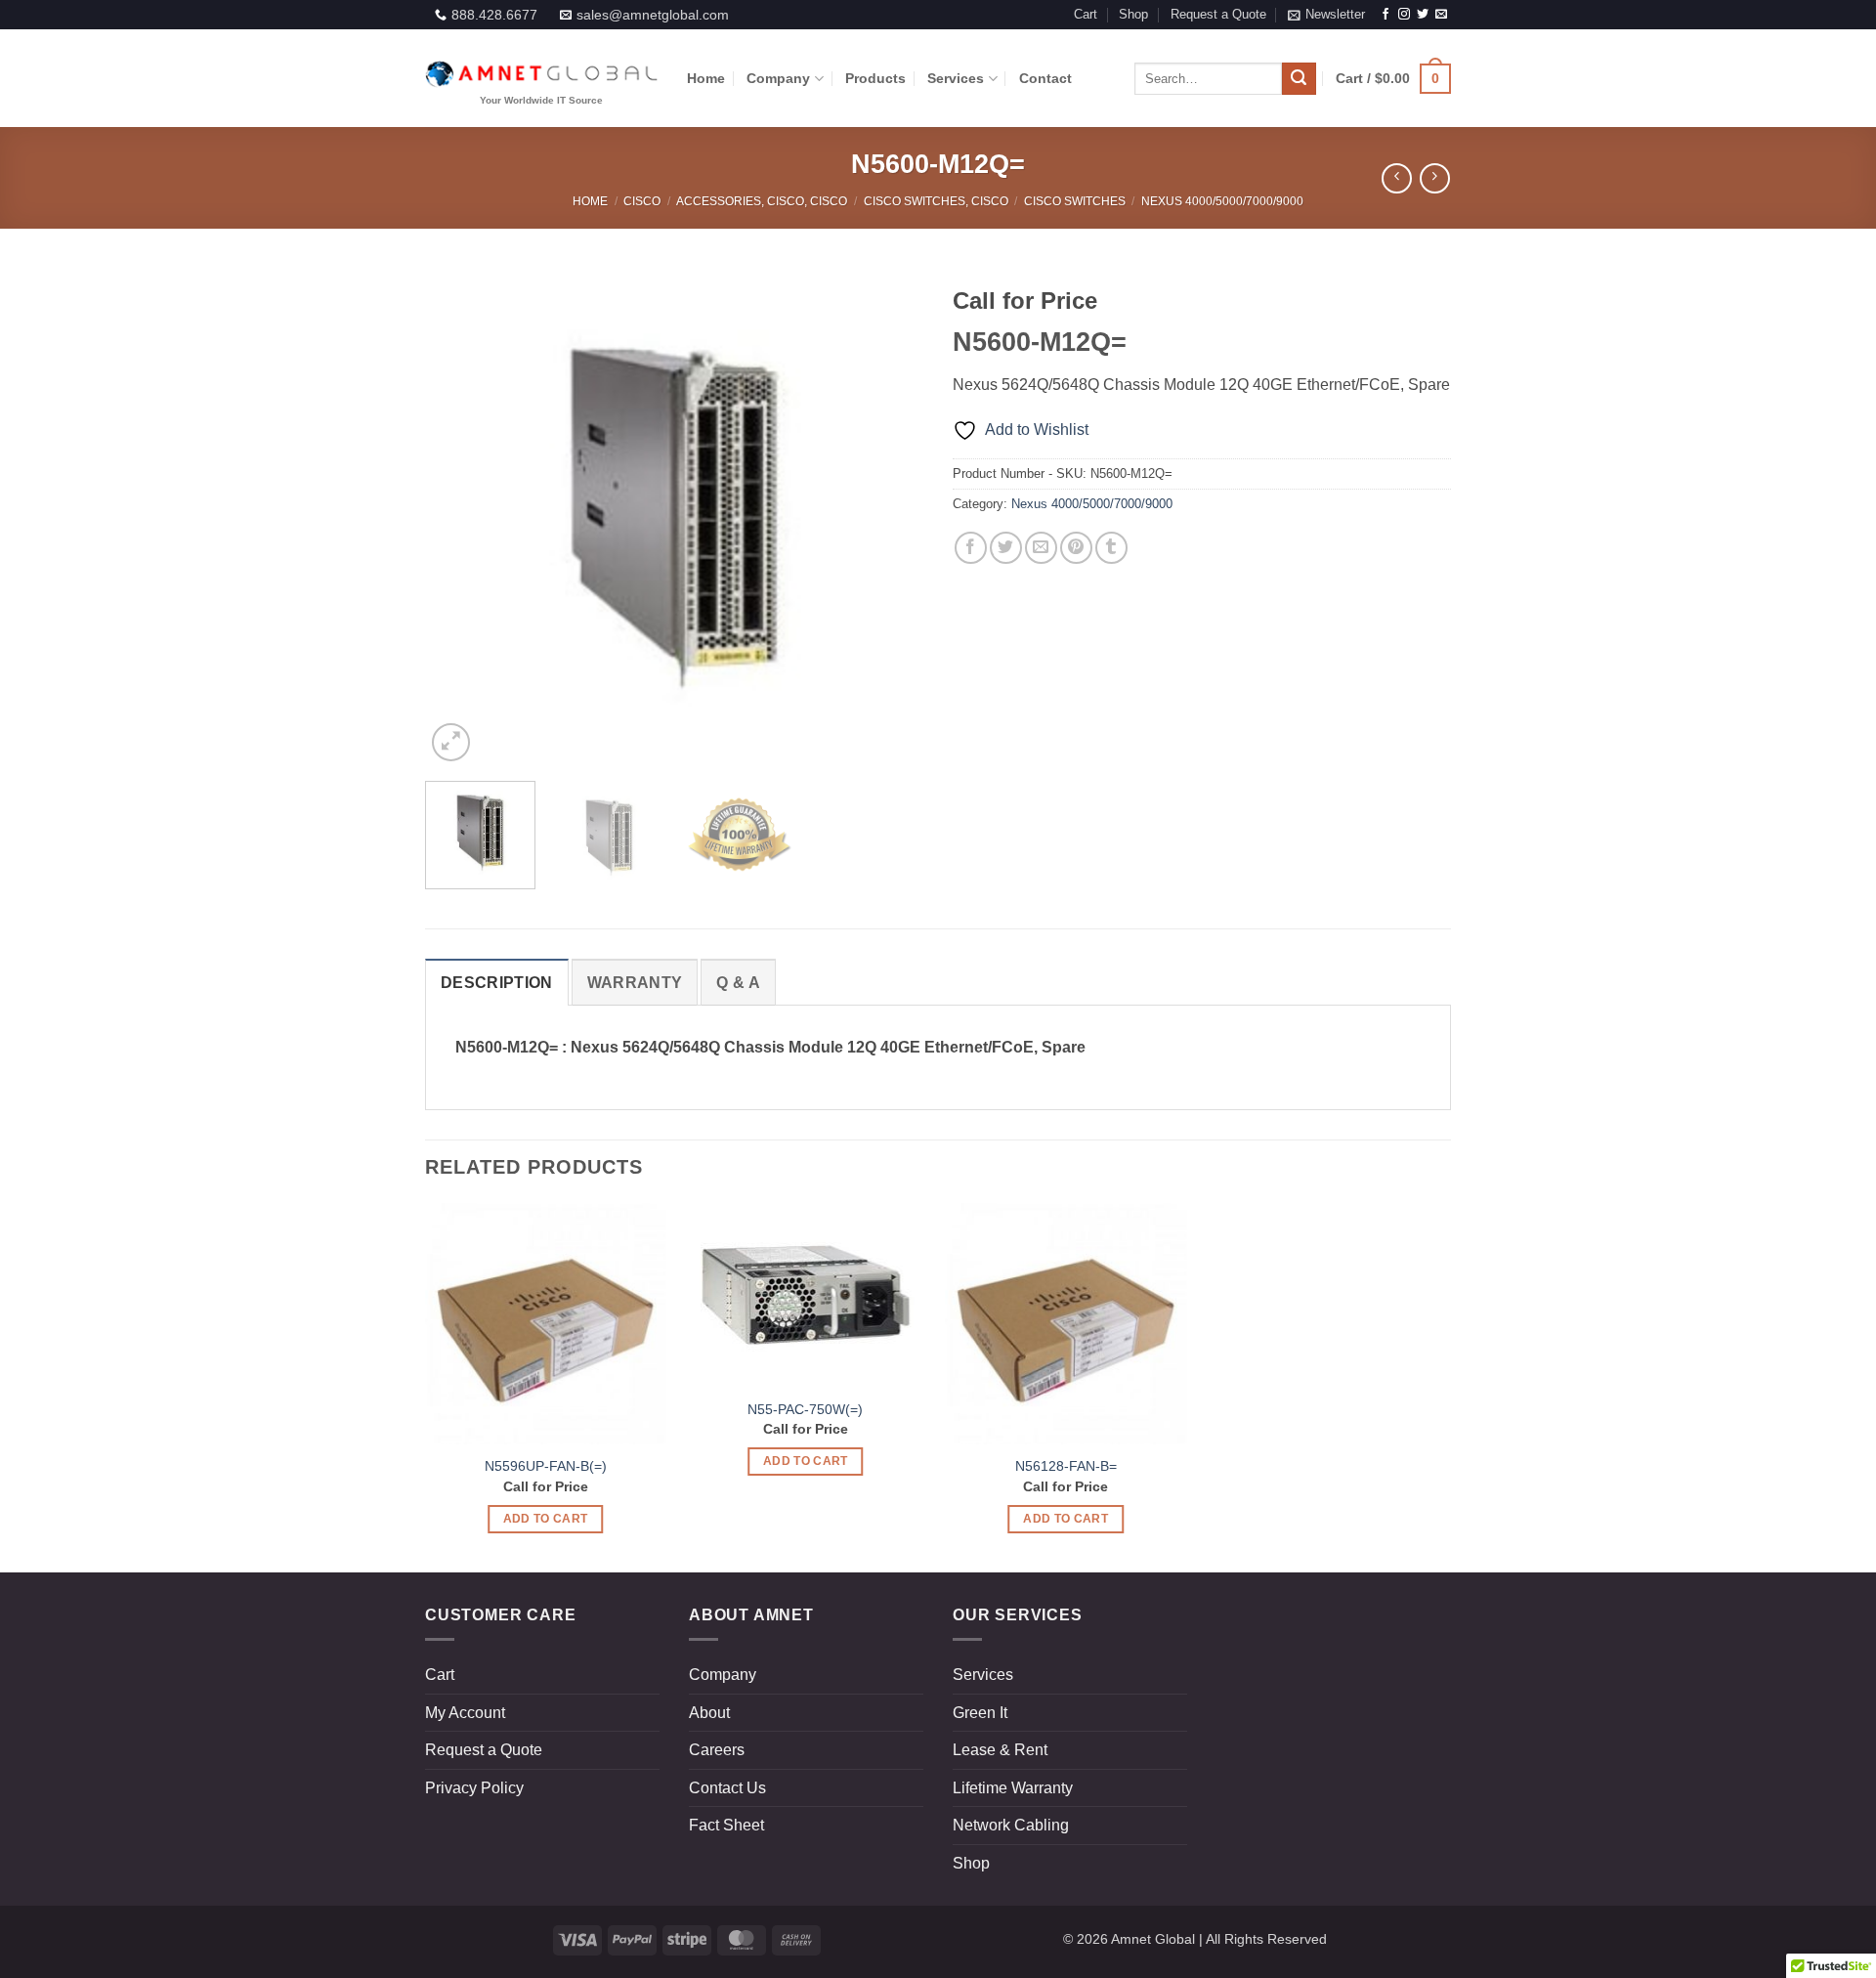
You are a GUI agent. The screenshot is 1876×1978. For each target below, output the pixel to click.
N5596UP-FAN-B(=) (546, 1466)
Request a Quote (1218, 14)
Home (706, 78)
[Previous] (459, 517)
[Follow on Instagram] (1404, 15)
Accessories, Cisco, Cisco (762, 201)
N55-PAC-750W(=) (805, 1409)
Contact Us (727, 1788)
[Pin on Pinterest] (1076, 548)
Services (956, 78)
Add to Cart (546, 1519)
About (709, 1713)
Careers (717, 1750)
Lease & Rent (1000, 1750)
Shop (1133, 14)
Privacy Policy (474, 1788)
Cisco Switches (1075, 201)
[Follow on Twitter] (1423, 15)
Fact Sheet (726, 1825)
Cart (1086, 14)
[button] (1326, 15)
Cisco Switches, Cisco (936, 201)
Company (778, 78)
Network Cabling (1011, 1825)
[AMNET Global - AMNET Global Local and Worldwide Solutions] (541, 79)
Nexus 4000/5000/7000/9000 (1222, 201)
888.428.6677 (494, 15)
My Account (465, 1713)
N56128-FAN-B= (1066, 1466)
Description (497, 983)
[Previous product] (1435, 178)
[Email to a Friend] (1041, 548)
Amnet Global (1153, 1939)
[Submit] (1299, 79)
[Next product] (1397, 178)
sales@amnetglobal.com (653, 15)
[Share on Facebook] (971, 548)
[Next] (889, 517)
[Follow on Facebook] (1386, 15)
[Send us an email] (1441, 15)
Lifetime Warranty (1013, 1788)
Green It (980, 1713)
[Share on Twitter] (1006, 548)
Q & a (738, 983)
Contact (1045, 78)
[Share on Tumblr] (1111, 548)
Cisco (642, 201)
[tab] (497, 982)
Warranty (635, 983)
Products (875, 78)
